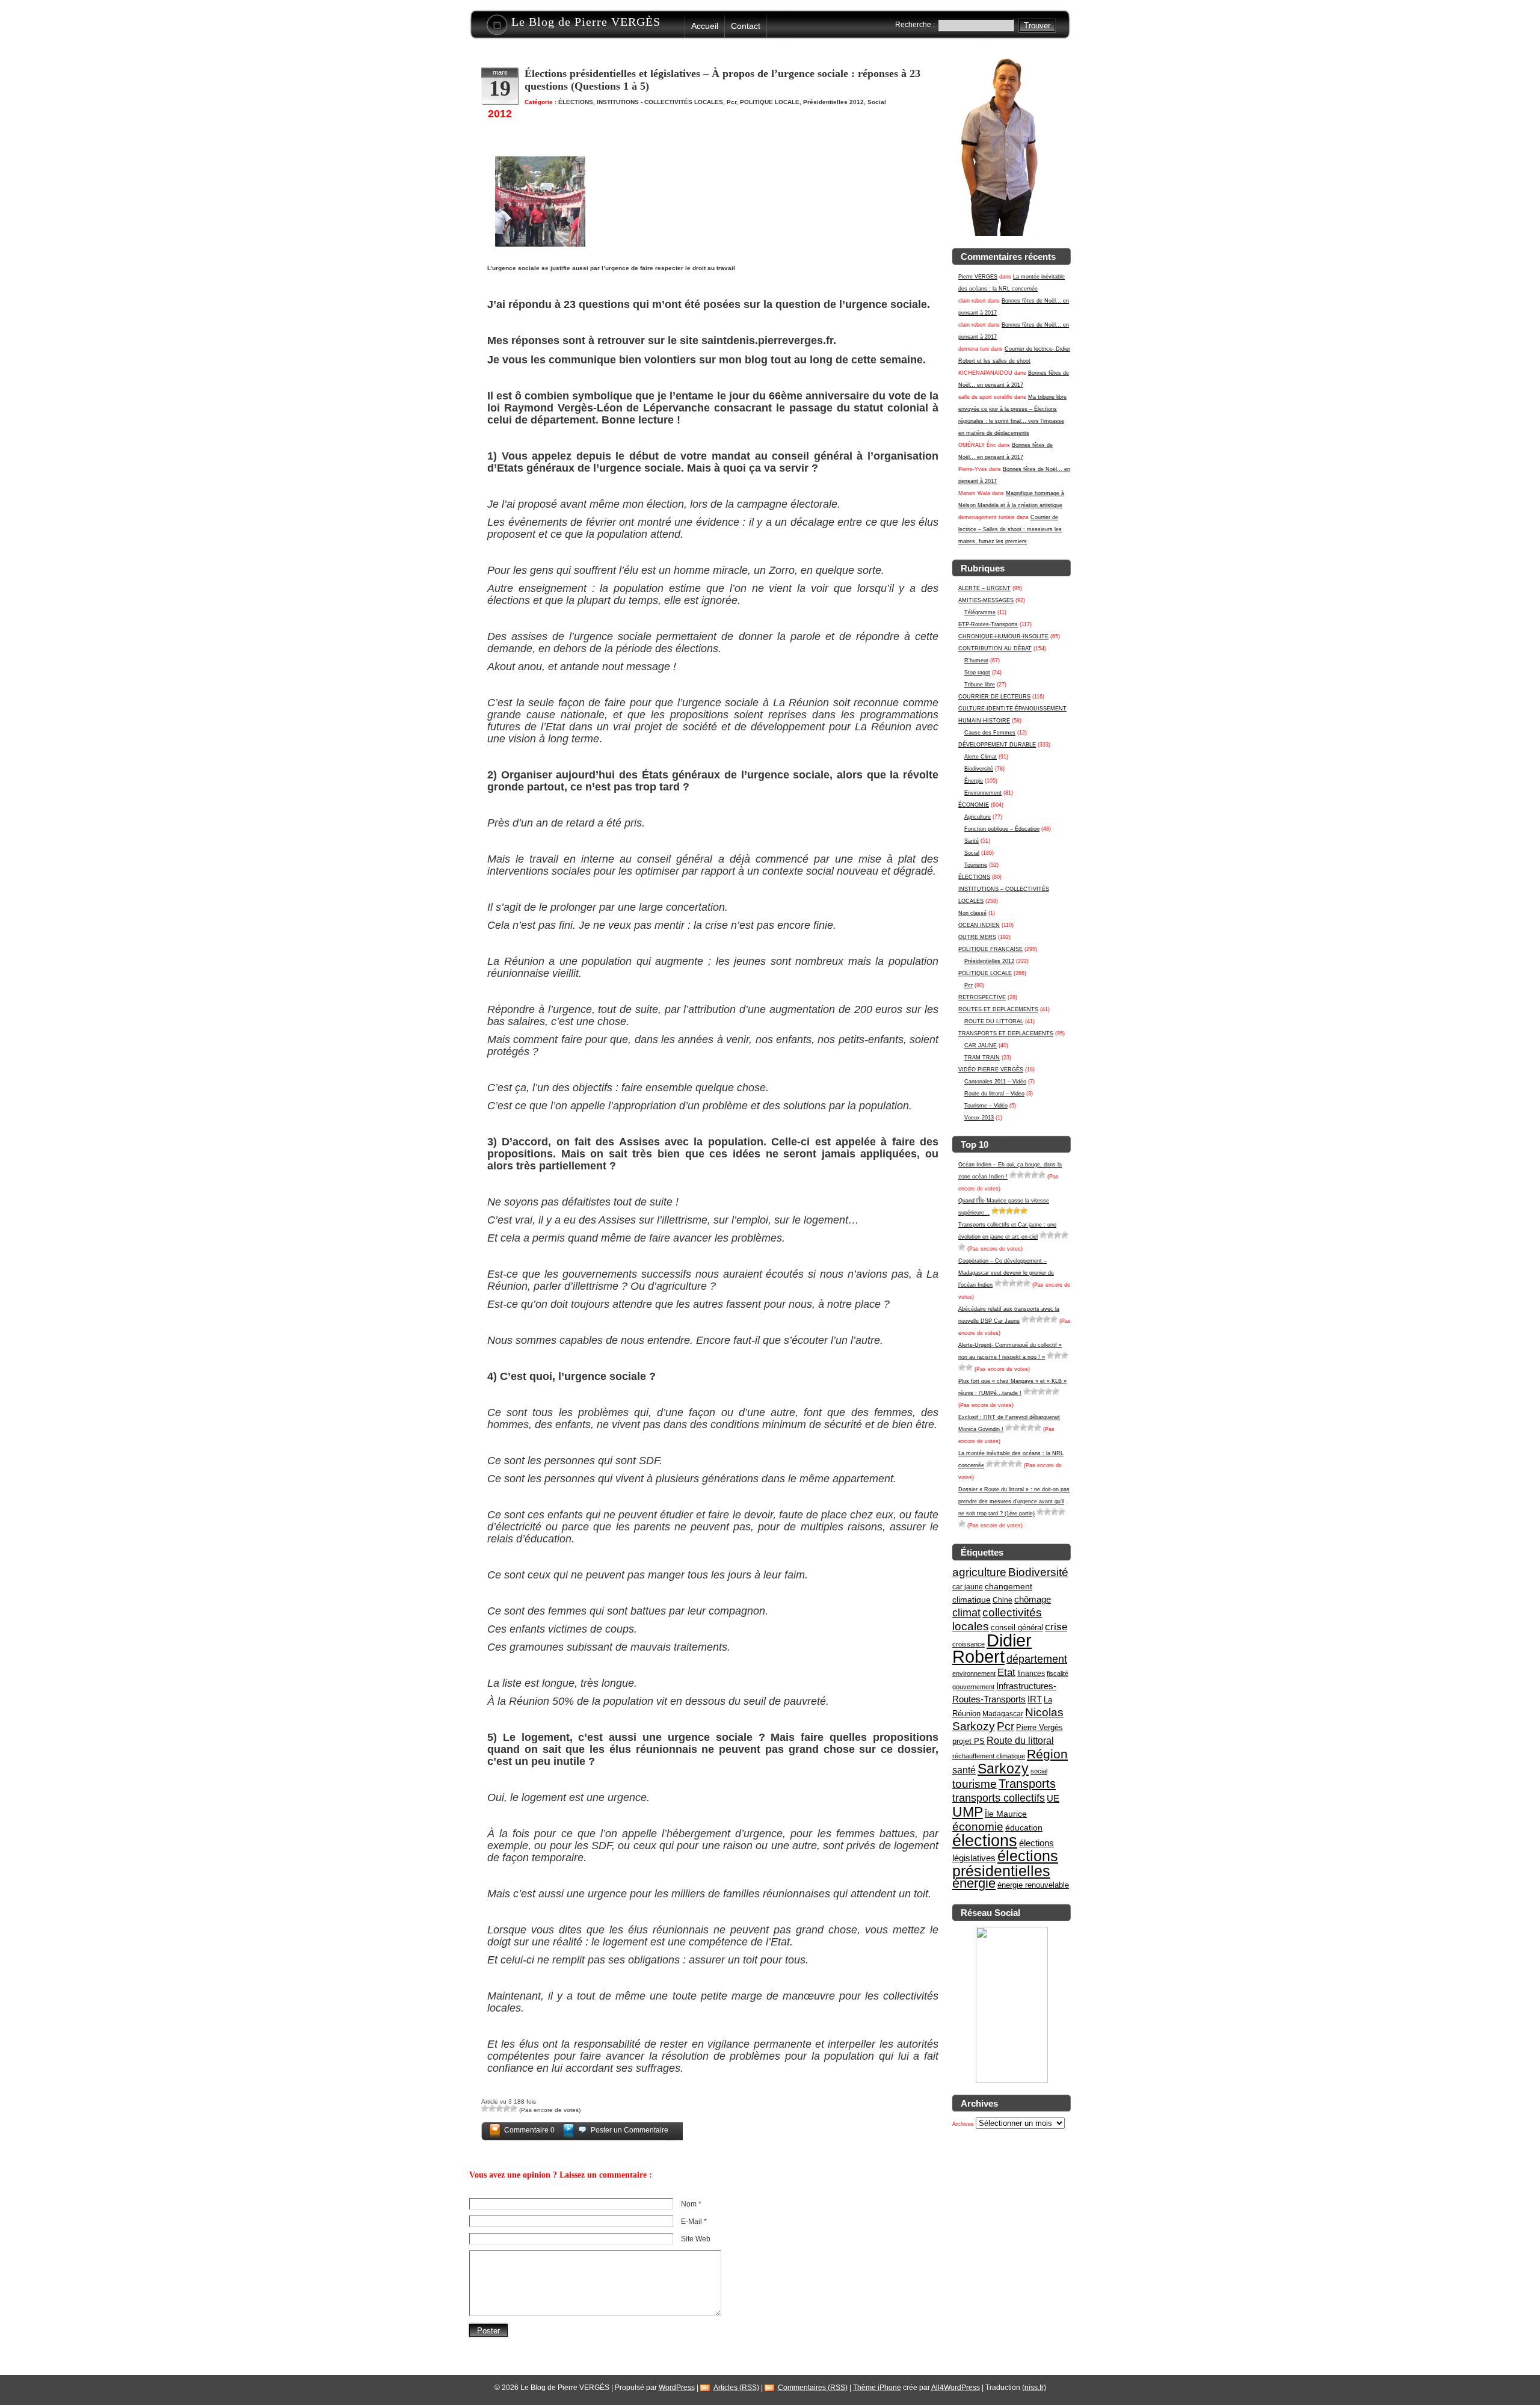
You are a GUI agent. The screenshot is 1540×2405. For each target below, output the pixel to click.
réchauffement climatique (989, 1756)
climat (966, 1613)
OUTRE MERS (977, 937)
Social (972, 853)
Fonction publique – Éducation (1002, 829)
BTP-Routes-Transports (988, 624)
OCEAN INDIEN (979, 925)
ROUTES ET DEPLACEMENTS (998, 1009)
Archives (963, 2124)
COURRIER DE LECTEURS (994, 697)
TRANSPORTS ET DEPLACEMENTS (1006, 1033)
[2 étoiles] (1020, 1175)
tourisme (975, 1784)
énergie (974, 1883)
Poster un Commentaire (630, 2130)
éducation (1024, 1828)
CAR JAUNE (981, 1045)
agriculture (979, 1572)
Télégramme (980, 612)
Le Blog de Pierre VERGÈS (586, 22)
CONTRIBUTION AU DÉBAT (995, 648)
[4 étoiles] (1035, 1175)
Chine (1003, 1600)
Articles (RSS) (736, 2388)
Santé (972, 841)
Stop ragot (977, 673)
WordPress (677, 2388)
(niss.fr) (1034, 2388)
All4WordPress (956, 2388)
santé (964, 1770)
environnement (974, 1674)
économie (978, 1827)
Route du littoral (1020, 1740)
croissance (969, 1644)
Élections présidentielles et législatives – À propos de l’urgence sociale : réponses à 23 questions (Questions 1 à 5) (722, 80)
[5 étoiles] (1042, 1175)
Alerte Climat (981, 757)
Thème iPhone (877, 2388)
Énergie (974, 781)
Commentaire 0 (529, 2130)
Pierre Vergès (1039, 1727)
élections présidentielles (1005, 1864)
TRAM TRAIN (982, 1058)
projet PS (969, 1741)
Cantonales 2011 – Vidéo (995, 1082)
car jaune (968, 1587)
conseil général (1017, 1627)
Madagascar (1003, 1714)
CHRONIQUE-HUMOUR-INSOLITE (1003, 636)
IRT (1035, 1699)
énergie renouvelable (1033, 1885)
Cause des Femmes (990, 733)
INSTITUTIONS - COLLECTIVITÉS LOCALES (660, 102)
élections (985, 1841)
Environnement (983, 793)
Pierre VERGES (978, 277)
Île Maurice (1006, 1814)
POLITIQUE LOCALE (985, 973)
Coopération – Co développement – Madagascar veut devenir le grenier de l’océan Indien (1006, 1273)
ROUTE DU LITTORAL (994, 1021)
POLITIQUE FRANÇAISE (990, 949)
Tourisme (976, 865)
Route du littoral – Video (994, 1094)
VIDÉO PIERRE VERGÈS (991, 1070)
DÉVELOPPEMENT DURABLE (997, 745)
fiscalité (1058, 1674)
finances (1031, 1673)
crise (1056, 1627)
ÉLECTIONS (974, 877)
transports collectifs (999, 1798)
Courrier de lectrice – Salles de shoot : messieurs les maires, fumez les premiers (1010, 529)
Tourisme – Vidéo (986, 1106)
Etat (1006, 1673)
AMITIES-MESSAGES (986, 600)
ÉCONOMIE (974, 805)
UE (1053, 1799)
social (1039, 1771)
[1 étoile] (1013, 1175)
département (1037, 1659)
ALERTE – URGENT (984, 588)
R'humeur (976, 661)
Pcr (969, 985)
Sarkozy (1003, 1769)
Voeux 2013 (979, 1118)
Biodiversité (979, 769)
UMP (968, 1812)
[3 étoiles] (1027, 1175)
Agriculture (978, 817)
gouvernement (973, 1687)
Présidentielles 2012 (989, 961)
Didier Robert (992, 1648)
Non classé (972, 913)
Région (1047, 1754)
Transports (1027, 1784)
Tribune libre (980, 685)
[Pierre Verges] (1012, 2081)
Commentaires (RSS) (813, 2388)
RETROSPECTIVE (982, 997)
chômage (1033, 1600)
